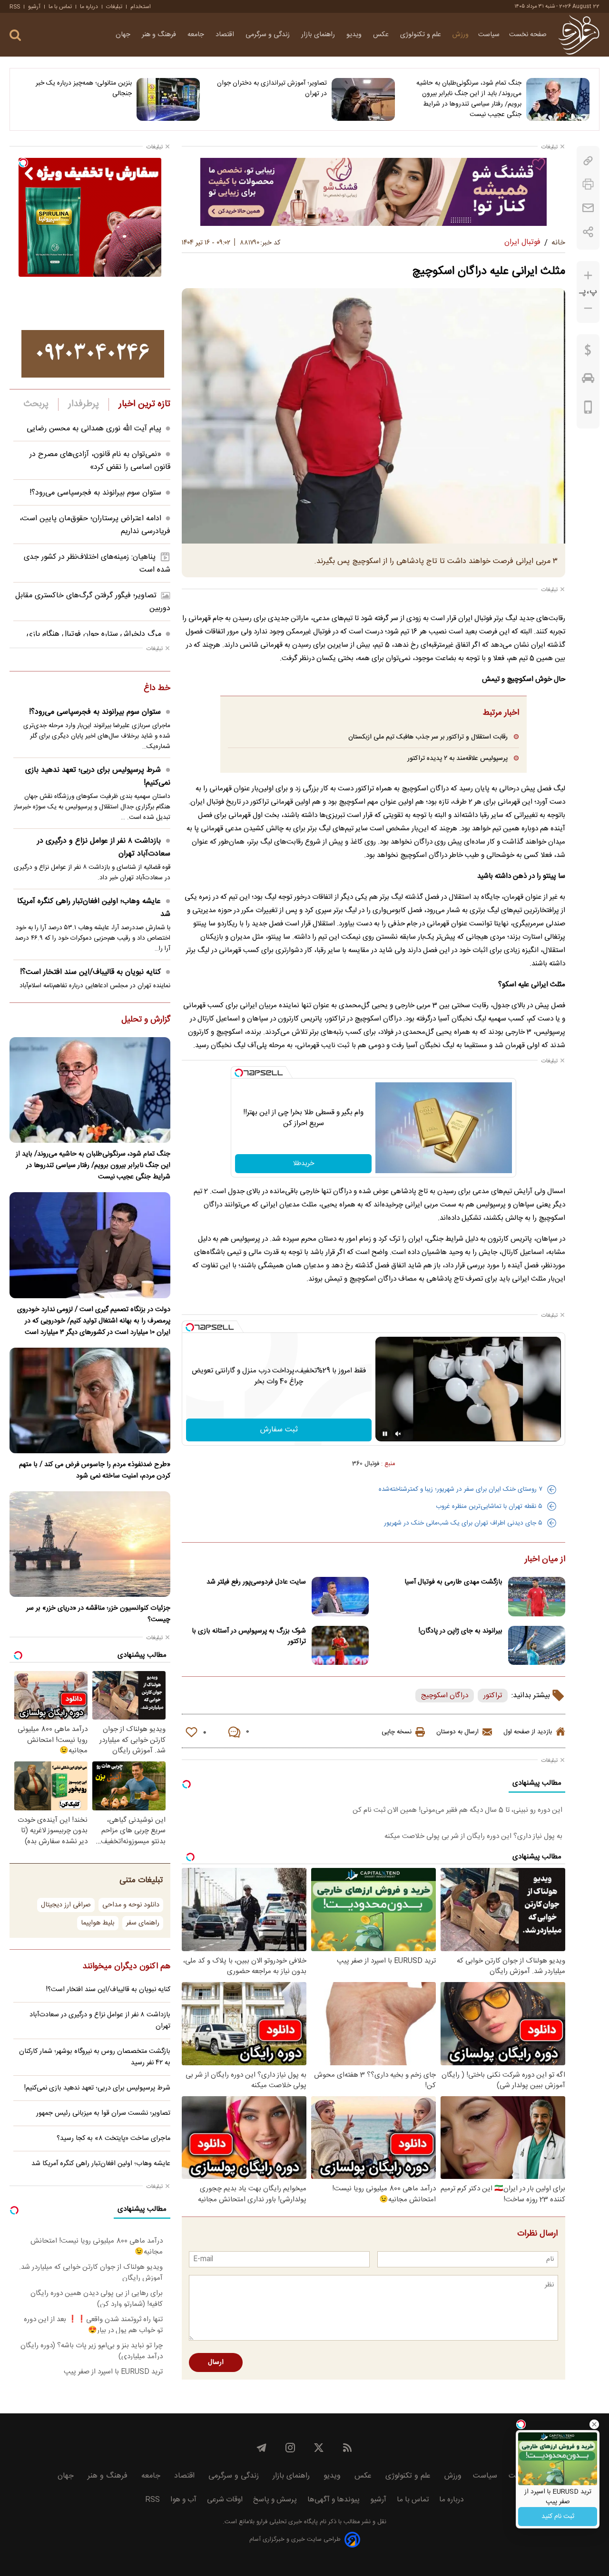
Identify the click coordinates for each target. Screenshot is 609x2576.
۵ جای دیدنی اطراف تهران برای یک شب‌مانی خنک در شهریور (463, 1523)
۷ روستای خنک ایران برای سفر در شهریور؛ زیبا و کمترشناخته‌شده (461, 1489)
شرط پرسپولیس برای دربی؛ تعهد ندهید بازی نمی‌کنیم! (98, 777)
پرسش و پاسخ (275, 2500)
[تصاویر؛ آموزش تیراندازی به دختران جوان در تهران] (363, 99)
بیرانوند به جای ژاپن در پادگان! (461, 1631)
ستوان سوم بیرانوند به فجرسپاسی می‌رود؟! (95, 493)
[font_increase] (588, 276)
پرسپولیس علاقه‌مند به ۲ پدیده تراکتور (457, 758)
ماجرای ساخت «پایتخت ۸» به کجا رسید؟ (113, 2139)
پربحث (36, 404)
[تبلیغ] (373, 192)
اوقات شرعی (225, 2500)
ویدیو (355, 35)
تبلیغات (114, 7)
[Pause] (385, 1434)
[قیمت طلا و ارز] (588, 352)
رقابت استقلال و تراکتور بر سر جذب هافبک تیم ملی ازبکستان (428, 737)
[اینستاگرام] (290, 2448)
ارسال (216, 2362)
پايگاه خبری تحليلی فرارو (286, 2522)
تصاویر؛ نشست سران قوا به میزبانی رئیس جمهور (103, 2113)
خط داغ (157, 689)
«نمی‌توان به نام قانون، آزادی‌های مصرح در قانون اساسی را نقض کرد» (100, 461)
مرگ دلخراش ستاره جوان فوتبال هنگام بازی (94, 634)
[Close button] (594, 2424)
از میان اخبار (545, 1560)
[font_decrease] (588, 308)
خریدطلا (304, 1164)
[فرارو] (579, 35)
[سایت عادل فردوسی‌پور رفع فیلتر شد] (340, 1597)
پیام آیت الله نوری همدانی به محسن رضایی (94, 429)
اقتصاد (226, 35)
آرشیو (34, 7)
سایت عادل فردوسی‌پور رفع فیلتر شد (256, 1582)
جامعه (197, 35)
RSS (15, 7)
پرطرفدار (83, 404)
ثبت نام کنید (558, 2517)
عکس (382, 35)
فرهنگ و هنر (160, 35)
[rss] (347, 2448)
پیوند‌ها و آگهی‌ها (334, 2500)
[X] (319, 2448)
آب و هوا (183, 2500)
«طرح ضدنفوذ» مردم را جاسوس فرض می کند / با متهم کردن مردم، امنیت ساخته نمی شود (95, 1470)
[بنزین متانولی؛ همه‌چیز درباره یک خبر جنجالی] (168, 99)
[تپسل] (239, 1073)
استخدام (141, 7)
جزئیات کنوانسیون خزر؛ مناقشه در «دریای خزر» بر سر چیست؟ (98, 1614)
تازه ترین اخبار (144, 404)
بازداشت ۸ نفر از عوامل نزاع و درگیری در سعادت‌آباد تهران (104, 847)
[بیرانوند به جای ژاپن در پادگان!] (537, 1646)
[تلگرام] (262, 2448)
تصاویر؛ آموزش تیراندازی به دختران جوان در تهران (272, 88)
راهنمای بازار (319, 35)
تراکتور (493, 1696)
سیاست (489, 35)
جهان (124, 35)
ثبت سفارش (279, 1430)
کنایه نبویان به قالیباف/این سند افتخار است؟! (90, 972)
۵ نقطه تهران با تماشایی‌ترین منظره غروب (489, 1507)
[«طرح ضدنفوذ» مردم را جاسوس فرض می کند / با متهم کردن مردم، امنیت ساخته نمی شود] (90, 1400)
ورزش (461, 35)
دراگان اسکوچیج (445, 1696)
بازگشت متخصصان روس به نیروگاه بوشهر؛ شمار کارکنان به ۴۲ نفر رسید (95, 2057)
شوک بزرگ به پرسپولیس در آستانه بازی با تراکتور (249, 1636)
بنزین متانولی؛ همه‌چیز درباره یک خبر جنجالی (84, 88)
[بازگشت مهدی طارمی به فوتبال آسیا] (537, 1597)
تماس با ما (60, 7)
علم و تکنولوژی (422, 35)
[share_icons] (588, 232)
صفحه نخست (528, 35)
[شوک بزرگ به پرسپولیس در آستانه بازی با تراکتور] (340, 1646)
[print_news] (588, 184)
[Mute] (398, 1434)
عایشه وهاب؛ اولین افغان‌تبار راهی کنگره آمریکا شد (94, 908)
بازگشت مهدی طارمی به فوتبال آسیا (453, 1582)
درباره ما (89, 7)
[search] (15, 35)
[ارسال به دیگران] (588, 208)
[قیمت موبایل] (588, 409)
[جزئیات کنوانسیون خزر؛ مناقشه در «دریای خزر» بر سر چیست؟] (90, 1544)
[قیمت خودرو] (588, 380)
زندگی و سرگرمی (269, 35)
